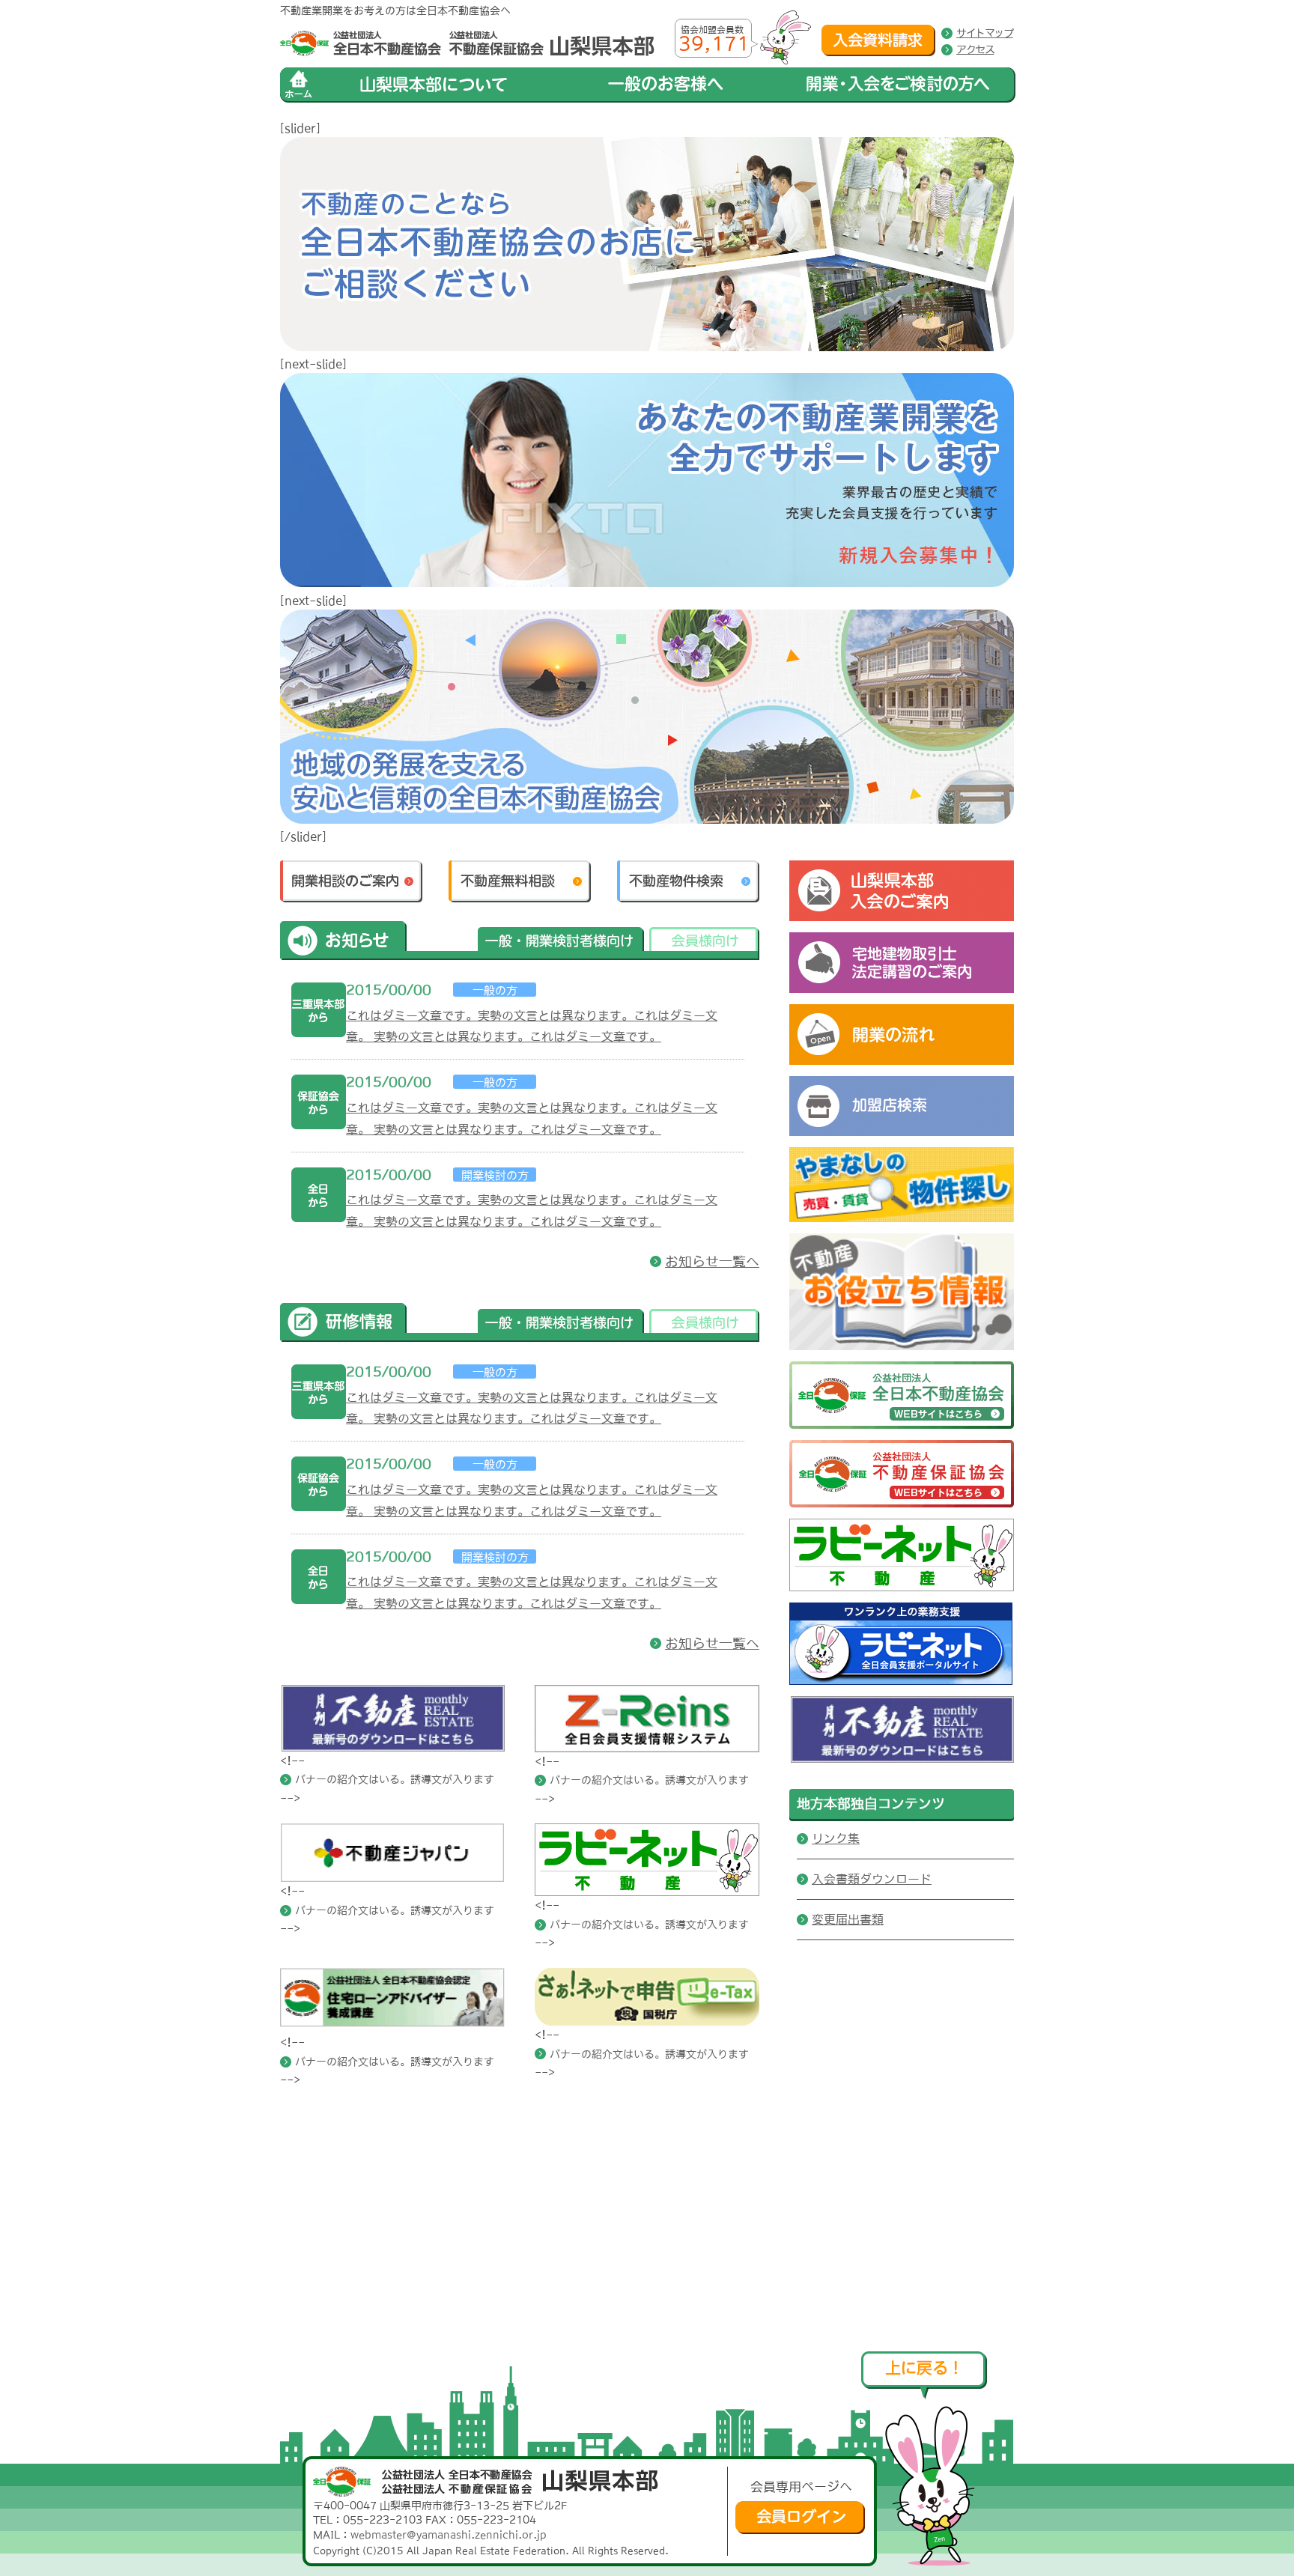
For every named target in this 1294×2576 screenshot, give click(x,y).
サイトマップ (985, 33)
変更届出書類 (848, 1919)
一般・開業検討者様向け (561, 944)
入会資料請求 (878, 40)
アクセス (975, 49)
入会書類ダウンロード (872, 1879)
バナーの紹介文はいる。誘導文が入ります (395, 1779)
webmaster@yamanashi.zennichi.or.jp (449, 2535)
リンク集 (836, 1838)
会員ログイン (800, 2518)
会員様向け (704, 944)
